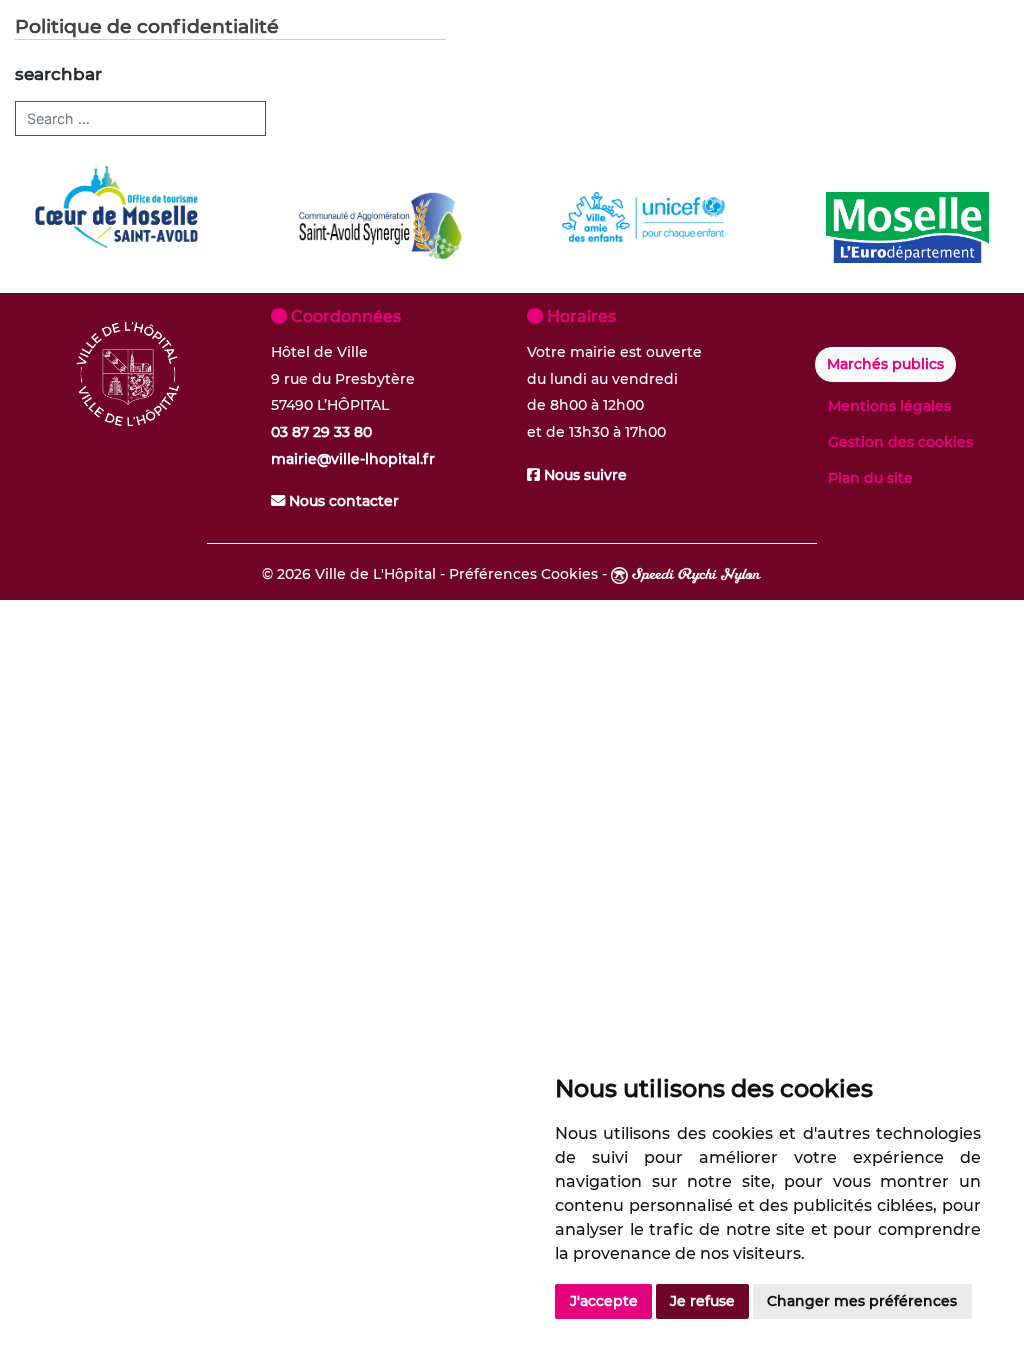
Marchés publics (885, 364)
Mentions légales (889, 406)
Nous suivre (583, 475)
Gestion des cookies (900, 442)
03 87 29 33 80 (321, 432)
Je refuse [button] (702, 1301)
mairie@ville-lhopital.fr (353, 459)
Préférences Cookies (523, 574)
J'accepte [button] (604, 1301)
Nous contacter (342, 501)
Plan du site (870, 478)
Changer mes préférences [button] (862, 1301)
